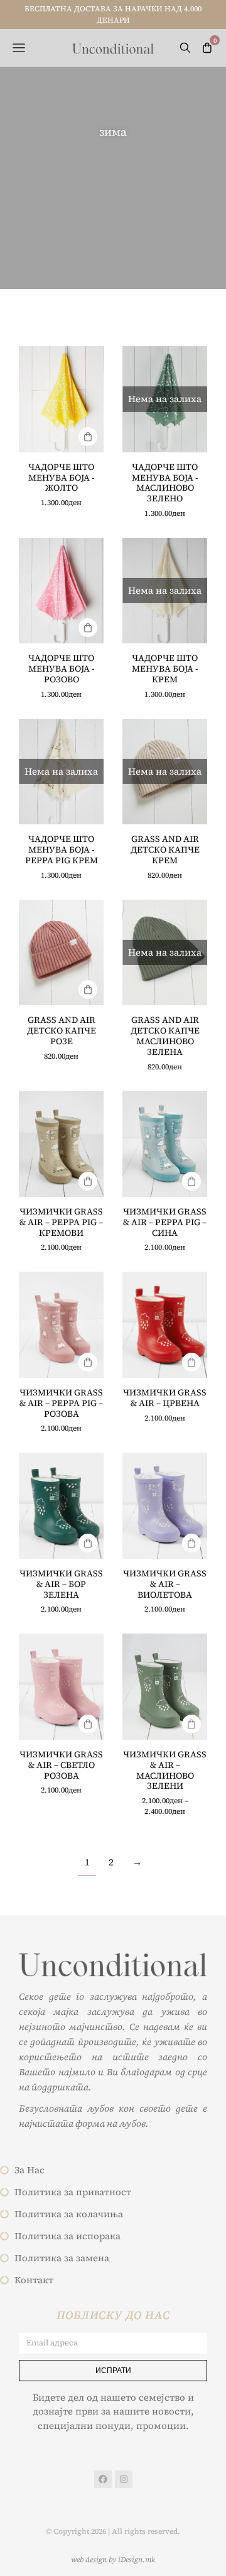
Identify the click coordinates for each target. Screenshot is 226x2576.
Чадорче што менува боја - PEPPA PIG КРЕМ (62, 849)
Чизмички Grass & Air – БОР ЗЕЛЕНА (61, 1584)
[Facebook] (103, 2479)
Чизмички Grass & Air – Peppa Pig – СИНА (165, 1222)
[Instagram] (124, 2479)
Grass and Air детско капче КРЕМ (165, 849)
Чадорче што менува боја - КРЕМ (165, 669)
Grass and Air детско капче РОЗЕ (62, 1030)
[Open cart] (207, 48)
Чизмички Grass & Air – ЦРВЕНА (165, 1398)
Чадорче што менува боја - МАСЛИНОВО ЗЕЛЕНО (165, 483)
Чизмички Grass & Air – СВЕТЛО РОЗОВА (61, 1765)
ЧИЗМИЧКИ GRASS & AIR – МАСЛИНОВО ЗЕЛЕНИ (165, 1770)
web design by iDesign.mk (113, 2560)
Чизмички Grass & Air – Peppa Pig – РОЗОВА (61, 1403)
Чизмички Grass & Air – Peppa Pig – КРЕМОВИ (61, 1222)
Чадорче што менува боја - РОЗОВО (61, 669)
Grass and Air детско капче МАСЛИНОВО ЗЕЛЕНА (165, 1035)
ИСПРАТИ (113, 2370)
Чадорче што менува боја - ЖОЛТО (61, 478)
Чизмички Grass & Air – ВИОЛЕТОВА (165, 1584)
